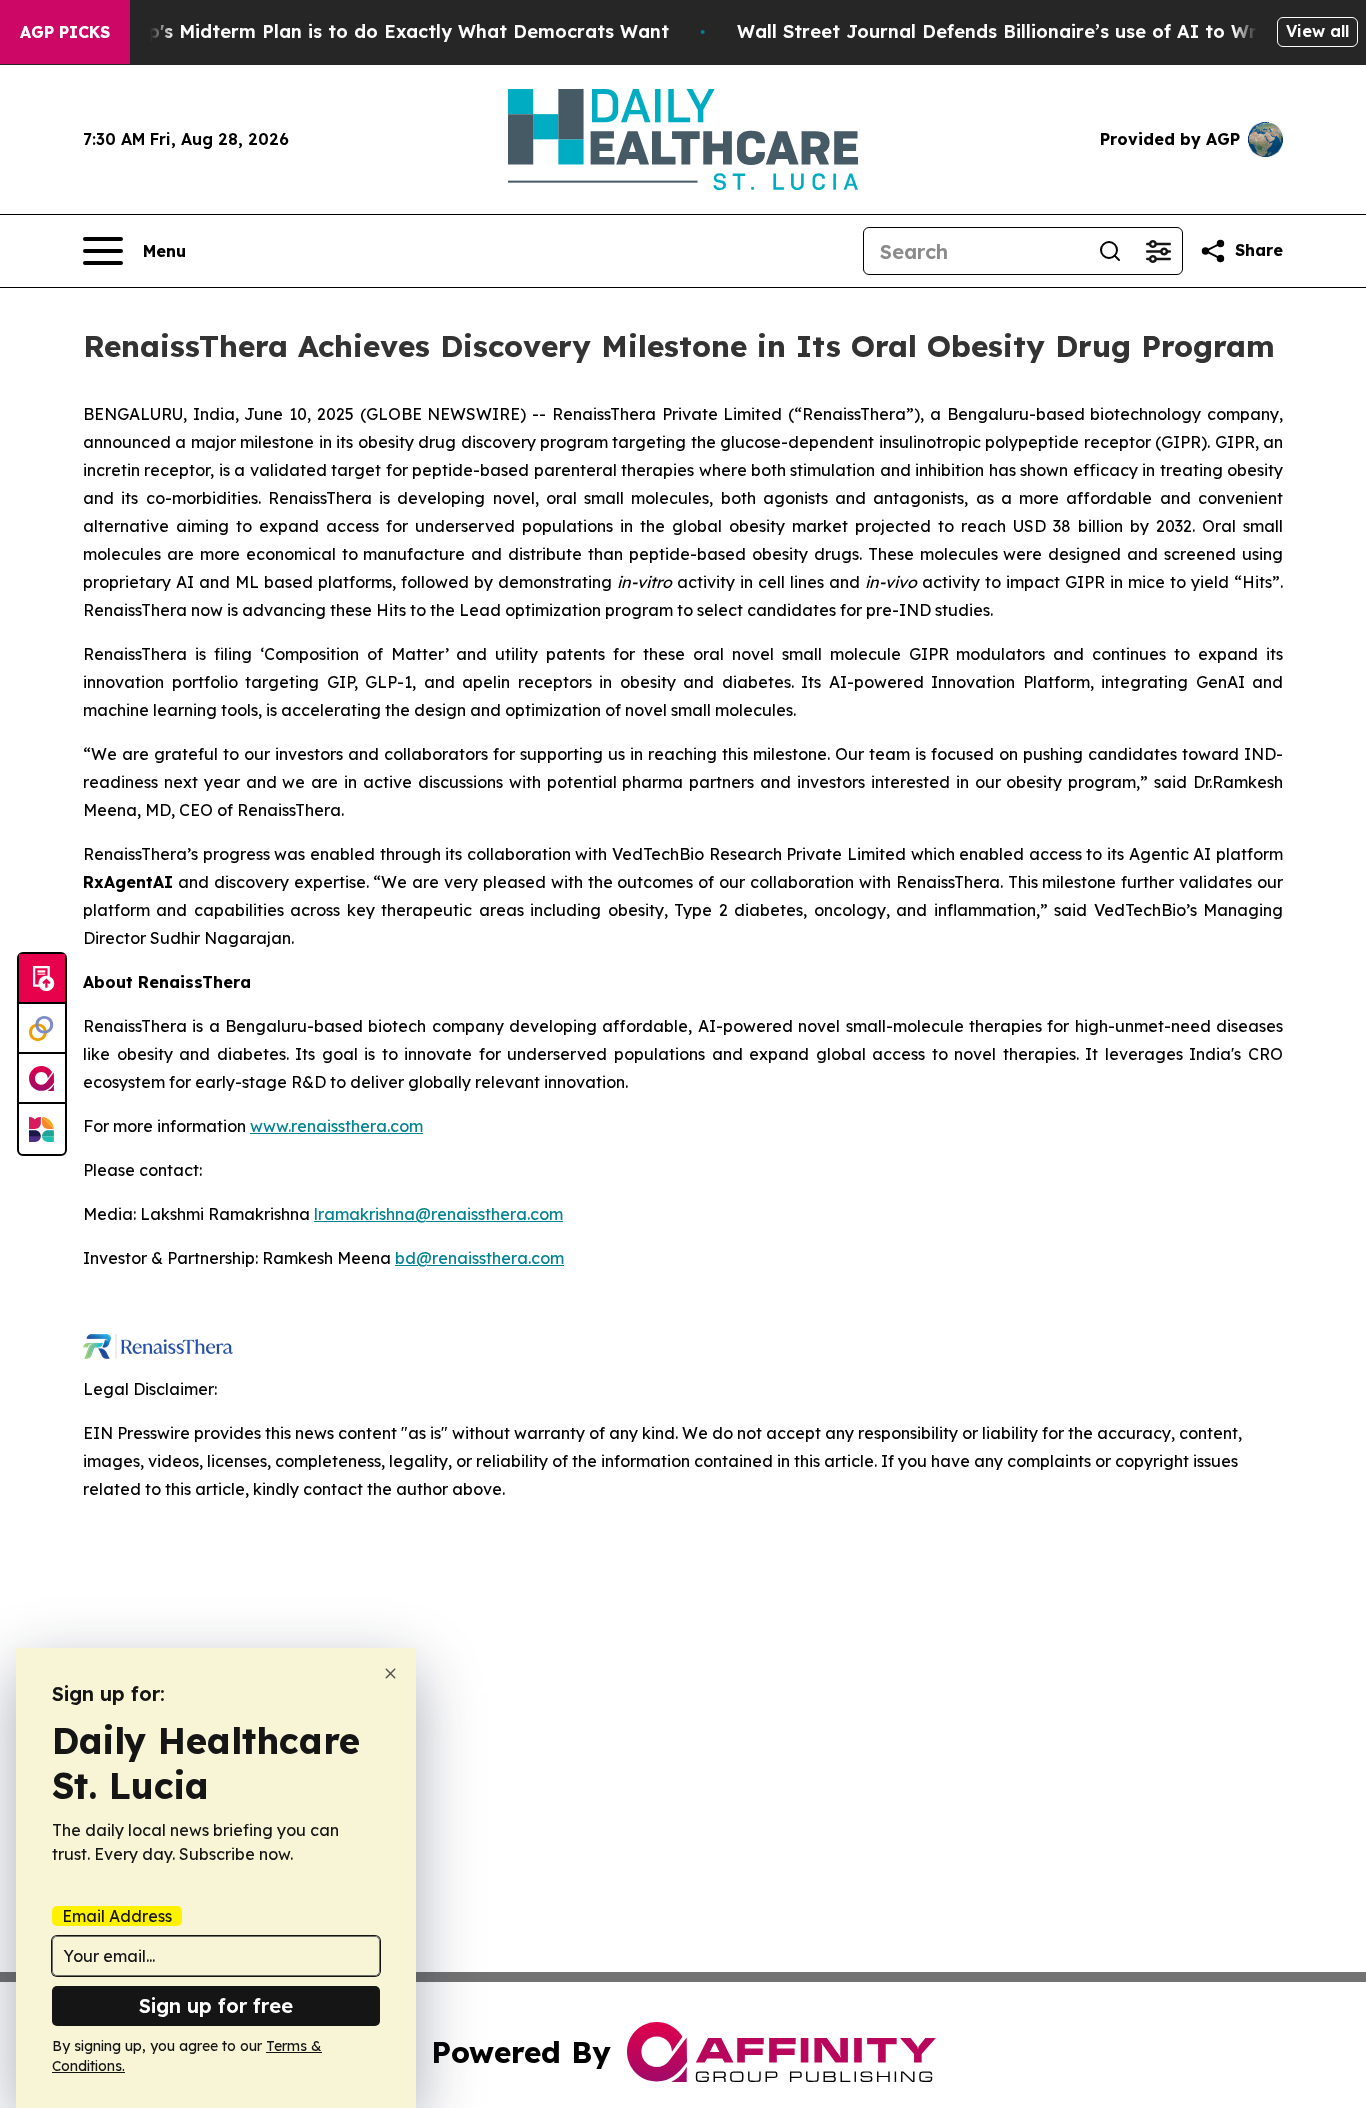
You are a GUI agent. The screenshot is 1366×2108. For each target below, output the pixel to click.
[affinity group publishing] (42, 1079)
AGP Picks (65, 32)
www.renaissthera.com (336, 1126)
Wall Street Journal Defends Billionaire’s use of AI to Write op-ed (1039, 31)
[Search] (1110, 251)
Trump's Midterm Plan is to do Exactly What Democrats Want (385, 31)
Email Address (117, 1916)
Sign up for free (216, 2005)
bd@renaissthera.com (479, 1258)
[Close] (390, 1673)
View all (1317, 31)
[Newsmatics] (42, 1129)
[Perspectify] (42, 1029)
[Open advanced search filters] (1158, 251)
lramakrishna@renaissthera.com (438, 1214)
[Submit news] (42, 979)
